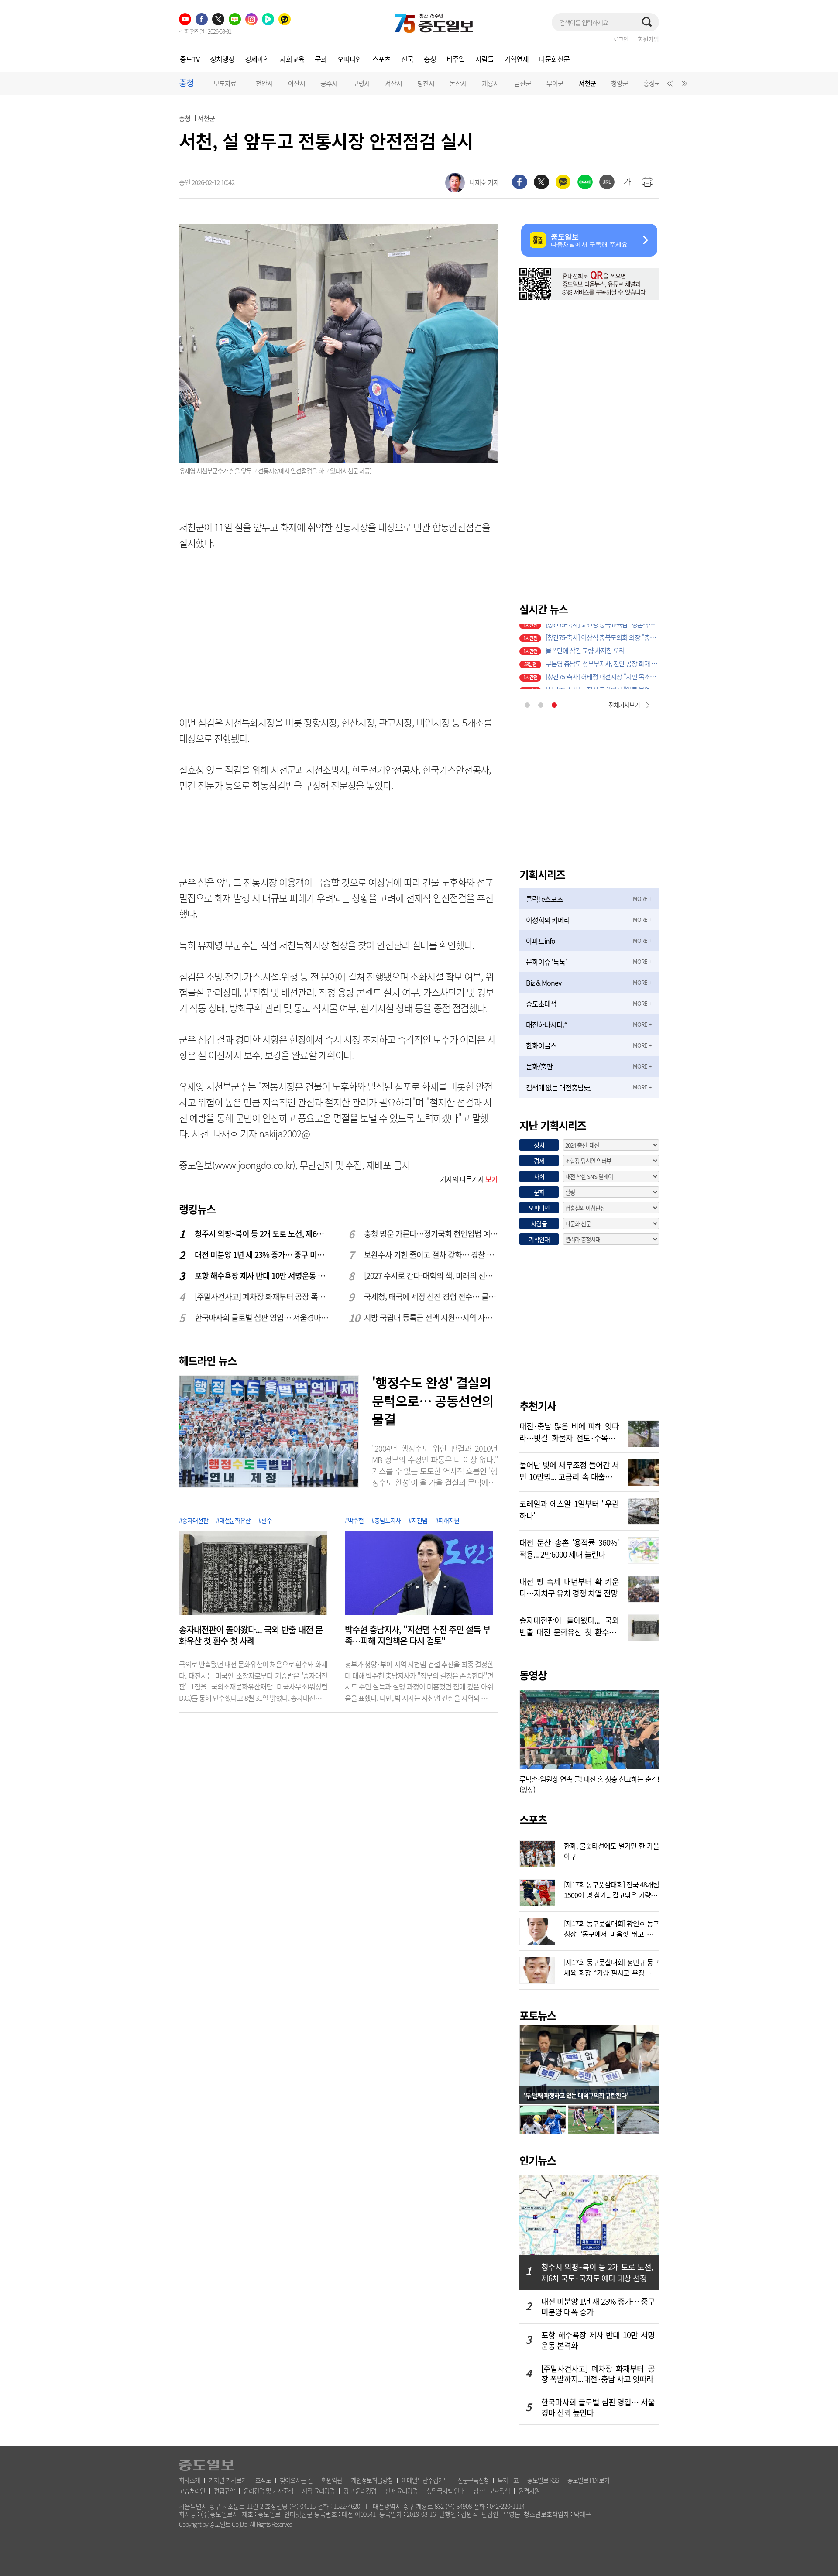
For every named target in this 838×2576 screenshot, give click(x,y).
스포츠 (381, 59)
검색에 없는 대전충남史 (558, 1087)
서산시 (393, 83)
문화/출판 (539, 1066)
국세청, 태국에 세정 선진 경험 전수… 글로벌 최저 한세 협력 (431, 1297)
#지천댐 (418, 1520)
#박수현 (354, 1520)
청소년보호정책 (491, 2490)
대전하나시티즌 (547, 1024)
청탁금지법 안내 (445, 2490)
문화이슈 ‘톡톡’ (546, 962)
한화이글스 (541, 1045)
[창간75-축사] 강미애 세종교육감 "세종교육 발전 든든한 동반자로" (602, 683)
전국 (407, 59)
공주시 (329, 83)
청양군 (620, 83)
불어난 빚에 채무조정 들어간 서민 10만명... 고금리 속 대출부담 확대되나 (569, 1470)
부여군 (555, 83)
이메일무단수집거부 (425, 2480)
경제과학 (257, 59)
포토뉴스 (538, 2015)
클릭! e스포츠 (544, 899)
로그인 (621, 39)
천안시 (264, 83)
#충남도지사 (386, 1520)
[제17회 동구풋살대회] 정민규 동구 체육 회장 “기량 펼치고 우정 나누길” (611, 1966)
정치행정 (222, 59)
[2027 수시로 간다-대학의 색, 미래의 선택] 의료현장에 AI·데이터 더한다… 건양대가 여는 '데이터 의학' (431, 1276)
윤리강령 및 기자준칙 (268, 2490)
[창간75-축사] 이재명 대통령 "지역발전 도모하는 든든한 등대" (602, 670)
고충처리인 (192, 2490)
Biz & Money (544, 983)
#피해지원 (447, 1520)
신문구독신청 (473, 2480)
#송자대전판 (194, 1520)
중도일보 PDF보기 (588, 2480)
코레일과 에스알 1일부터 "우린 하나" (569, 1509)
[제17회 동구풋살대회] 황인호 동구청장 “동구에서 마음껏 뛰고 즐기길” (611, 1928)
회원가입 (648, 39)
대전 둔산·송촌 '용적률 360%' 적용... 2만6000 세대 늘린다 (569, 1548)
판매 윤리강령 (401, 2490)
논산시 (458, 83)
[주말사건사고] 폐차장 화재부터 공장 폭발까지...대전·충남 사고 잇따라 (262, 1297)
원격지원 (529, 2490)
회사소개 (189, 2480)
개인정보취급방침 (372, 2480)
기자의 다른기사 (469, 1179)
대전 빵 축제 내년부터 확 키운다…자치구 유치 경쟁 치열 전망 (569, 1586)
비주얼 (456, 59)
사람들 (484, 59)
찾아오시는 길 (296, 2480)
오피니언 (350, 59)
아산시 (297, 83)
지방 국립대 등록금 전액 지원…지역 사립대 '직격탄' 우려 (431, 1317)
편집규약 (224, 2490)
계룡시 (490, 83)
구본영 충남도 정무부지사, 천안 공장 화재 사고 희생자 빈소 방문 (602, 630)
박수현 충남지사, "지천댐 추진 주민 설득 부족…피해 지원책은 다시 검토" (417, 1635)
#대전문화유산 (233, 1520)
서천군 (587, 84)
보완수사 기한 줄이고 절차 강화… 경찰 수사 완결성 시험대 (431, 1255)
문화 (321, 59)
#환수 (265, 1520)
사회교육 (292, 59)
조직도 (263, 2480)
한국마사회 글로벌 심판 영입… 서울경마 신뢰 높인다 (262, 1317)
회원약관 (332, 2480)
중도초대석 (541, 1004)
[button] (669, 86)
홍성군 (652, 83)
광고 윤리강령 (360, 2490)
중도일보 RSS (543, 2480)
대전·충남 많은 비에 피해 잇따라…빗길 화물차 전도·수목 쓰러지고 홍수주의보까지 (569, 1431)
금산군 (523, 83)
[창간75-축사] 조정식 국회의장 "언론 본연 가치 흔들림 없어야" (602, 657)
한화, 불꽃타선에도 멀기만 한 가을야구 (611, 1850)
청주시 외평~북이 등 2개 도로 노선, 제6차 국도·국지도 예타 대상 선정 (262, 1234)
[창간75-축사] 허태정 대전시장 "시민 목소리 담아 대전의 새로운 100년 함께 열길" (602, 644)
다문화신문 (554, 59)
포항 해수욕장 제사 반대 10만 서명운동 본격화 (262, 1276)
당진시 (426, 83)
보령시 (361, 83)
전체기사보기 (624, 705)
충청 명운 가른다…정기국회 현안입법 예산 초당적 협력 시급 (431, 1234)
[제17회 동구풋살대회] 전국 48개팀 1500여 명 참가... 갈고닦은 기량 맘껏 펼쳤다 (611, 1889)
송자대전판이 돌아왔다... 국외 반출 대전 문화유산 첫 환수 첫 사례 (251, 1635)
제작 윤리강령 (318, 2490)
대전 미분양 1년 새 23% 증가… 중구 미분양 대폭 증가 (262, 1255)
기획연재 (516, 59)
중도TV (190, 59)
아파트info (541, 941)
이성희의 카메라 (548, 920)
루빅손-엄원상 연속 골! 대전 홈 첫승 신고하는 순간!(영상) (589, 1784)
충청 (430, 59)
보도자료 (225, 83)
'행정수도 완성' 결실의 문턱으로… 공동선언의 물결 (433, 1401)
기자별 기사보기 (228, 2480)
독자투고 (508, 2480)
